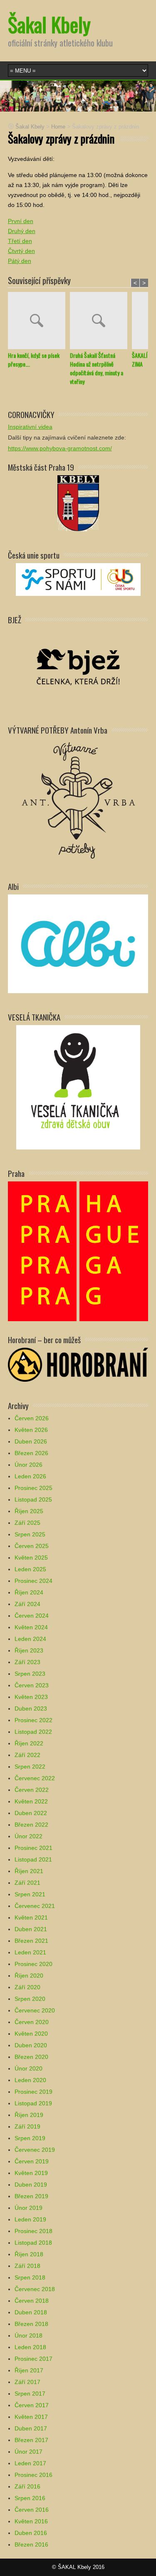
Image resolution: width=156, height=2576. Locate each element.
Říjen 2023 (29, 1650)
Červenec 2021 (35, 1906)
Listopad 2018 (33, 2243)
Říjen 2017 (29, 2370)
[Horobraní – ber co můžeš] (78, 1364)
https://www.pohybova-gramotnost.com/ (60, 448)
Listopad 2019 (33, 2103)
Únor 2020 (28, 2068)
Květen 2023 (31, 1697)
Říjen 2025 (29, 1511)
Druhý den (22, 231)
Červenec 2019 (35, 2150)
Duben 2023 (31, 1708)
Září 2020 (27, 1987)
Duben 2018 (31, 2312)
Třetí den (20, 241)
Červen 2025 (32, 1546)
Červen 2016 (32, 2510)
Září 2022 (27, 1755)
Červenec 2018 (35, 2289)
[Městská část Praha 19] (78, 503)
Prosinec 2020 (33, 1964)
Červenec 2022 (35, 1778)
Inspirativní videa (30, 427)
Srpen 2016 (30, 2498)
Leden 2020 (30, 2080)
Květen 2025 (31, 1558)
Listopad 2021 (33, 1859)
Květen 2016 (31, 2521)
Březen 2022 (31, 1825)
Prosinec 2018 (33, 2231)
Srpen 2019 (30, 2138)
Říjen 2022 (29, 1743)
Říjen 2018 (29, 2254)
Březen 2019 (31, 2196)
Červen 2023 (32, 1685)
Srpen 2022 (30, 1767)
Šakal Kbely (49, 24)
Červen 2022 (32, 1790)
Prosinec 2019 (33, 2092)
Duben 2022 (31, 1813)
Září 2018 (27, 2266)
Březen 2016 (31, 2544)
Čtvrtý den (21, 251)
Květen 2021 (31, 1917)
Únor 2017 (28, 2452)
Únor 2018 (28, 2335)
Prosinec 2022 (33, 1720)
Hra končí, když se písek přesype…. (34, 360)
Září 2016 (27, 2486)
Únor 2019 (28, 2208)
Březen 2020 (31, 2057)
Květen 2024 (31, 1627)
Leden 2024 (30, 1639)
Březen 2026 (31, 1453)
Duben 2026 (31, 1441)
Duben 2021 (31, 1929)
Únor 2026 (28, 1465)
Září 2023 (27, 1662)
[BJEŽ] (78, 666)
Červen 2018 (32, 2301)
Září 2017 (27, 2382)
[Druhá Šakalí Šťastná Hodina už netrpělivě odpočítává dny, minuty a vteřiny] (101, 321)
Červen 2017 (32, 2405)
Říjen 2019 (29, 2115)
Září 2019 (27, 2126)
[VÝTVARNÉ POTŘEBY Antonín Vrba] (78, 800)
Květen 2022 (31, 1801)
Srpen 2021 (30, 1894)
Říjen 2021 (29, 1871)
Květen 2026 (31, 1430)
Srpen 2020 (30, 1999)
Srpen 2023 (30, 1674)
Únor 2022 (28, 1836)
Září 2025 (27, 1523)
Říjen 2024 (29, 1592)
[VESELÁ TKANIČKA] (78, 1087)
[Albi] (78, 943)
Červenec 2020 (35, 2010)
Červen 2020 (32, 2022)
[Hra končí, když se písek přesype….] (39, 321)
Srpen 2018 (30, 2277)
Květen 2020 (31, 2034)
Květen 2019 (31, 2173)
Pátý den (20, 261)
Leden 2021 (30, 1952)
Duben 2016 (31, 2533)
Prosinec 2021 (33, 1848)
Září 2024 (27, 1604)
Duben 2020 (31, 2045)
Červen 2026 (32, 1418)
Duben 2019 (31, 2185)
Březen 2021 (31, 1941)
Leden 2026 (30, 1476)
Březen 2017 (31, 2440)
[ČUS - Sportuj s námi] (78, 579)
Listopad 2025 (33, 1499)
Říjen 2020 (29, 1976)
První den (21, 221)
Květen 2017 (31, 2417)
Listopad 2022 (33, 1732)
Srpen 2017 (30, 2394)
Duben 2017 (31, 2428)
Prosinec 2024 (33, 1581)
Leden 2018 (30, 2347)
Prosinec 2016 (33, 2475)
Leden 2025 (30, 1569)
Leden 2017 (30, 2463)
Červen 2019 (32, 2161)
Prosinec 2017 (33, 2359)
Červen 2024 (32, 1616)
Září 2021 (27, 1883)
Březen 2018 (31, 2324)
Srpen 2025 (30, 1534)
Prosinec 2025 (33, 1488)
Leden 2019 (30, 2219)
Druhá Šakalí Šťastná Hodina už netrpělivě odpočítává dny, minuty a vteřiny (97, 368)
